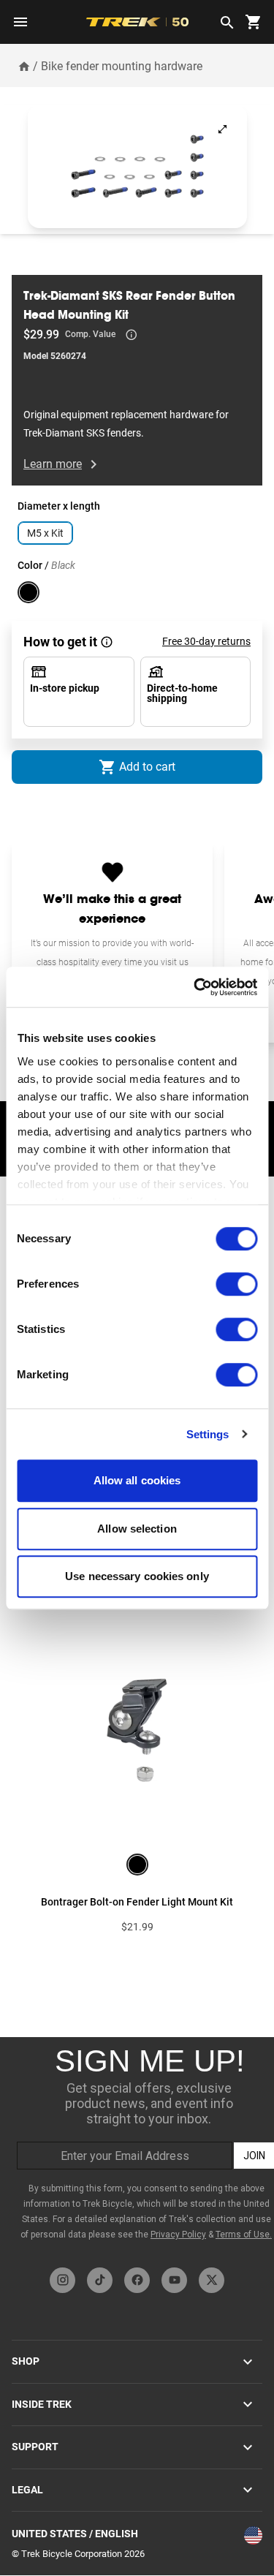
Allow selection (137, 1529)
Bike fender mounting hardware (122, 66)
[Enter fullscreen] (222, 129)
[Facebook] (137, 2280)
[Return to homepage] (24, 66)
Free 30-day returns (206, 641)
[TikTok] (100, 2280)
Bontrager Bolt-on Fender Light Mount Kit (137, 1902)
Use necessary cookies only (137, 1576)
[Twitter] (212, 2280)
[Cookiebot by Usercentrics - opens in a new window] (195, 987)
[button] (137, 166)
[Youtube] (174, 2280)
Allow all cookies (137, 1480)
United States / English (75, 2534)
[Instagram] (62, 2280)
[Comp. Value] (132, 335)
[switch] (236, 1284)
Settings (208, 1434)
